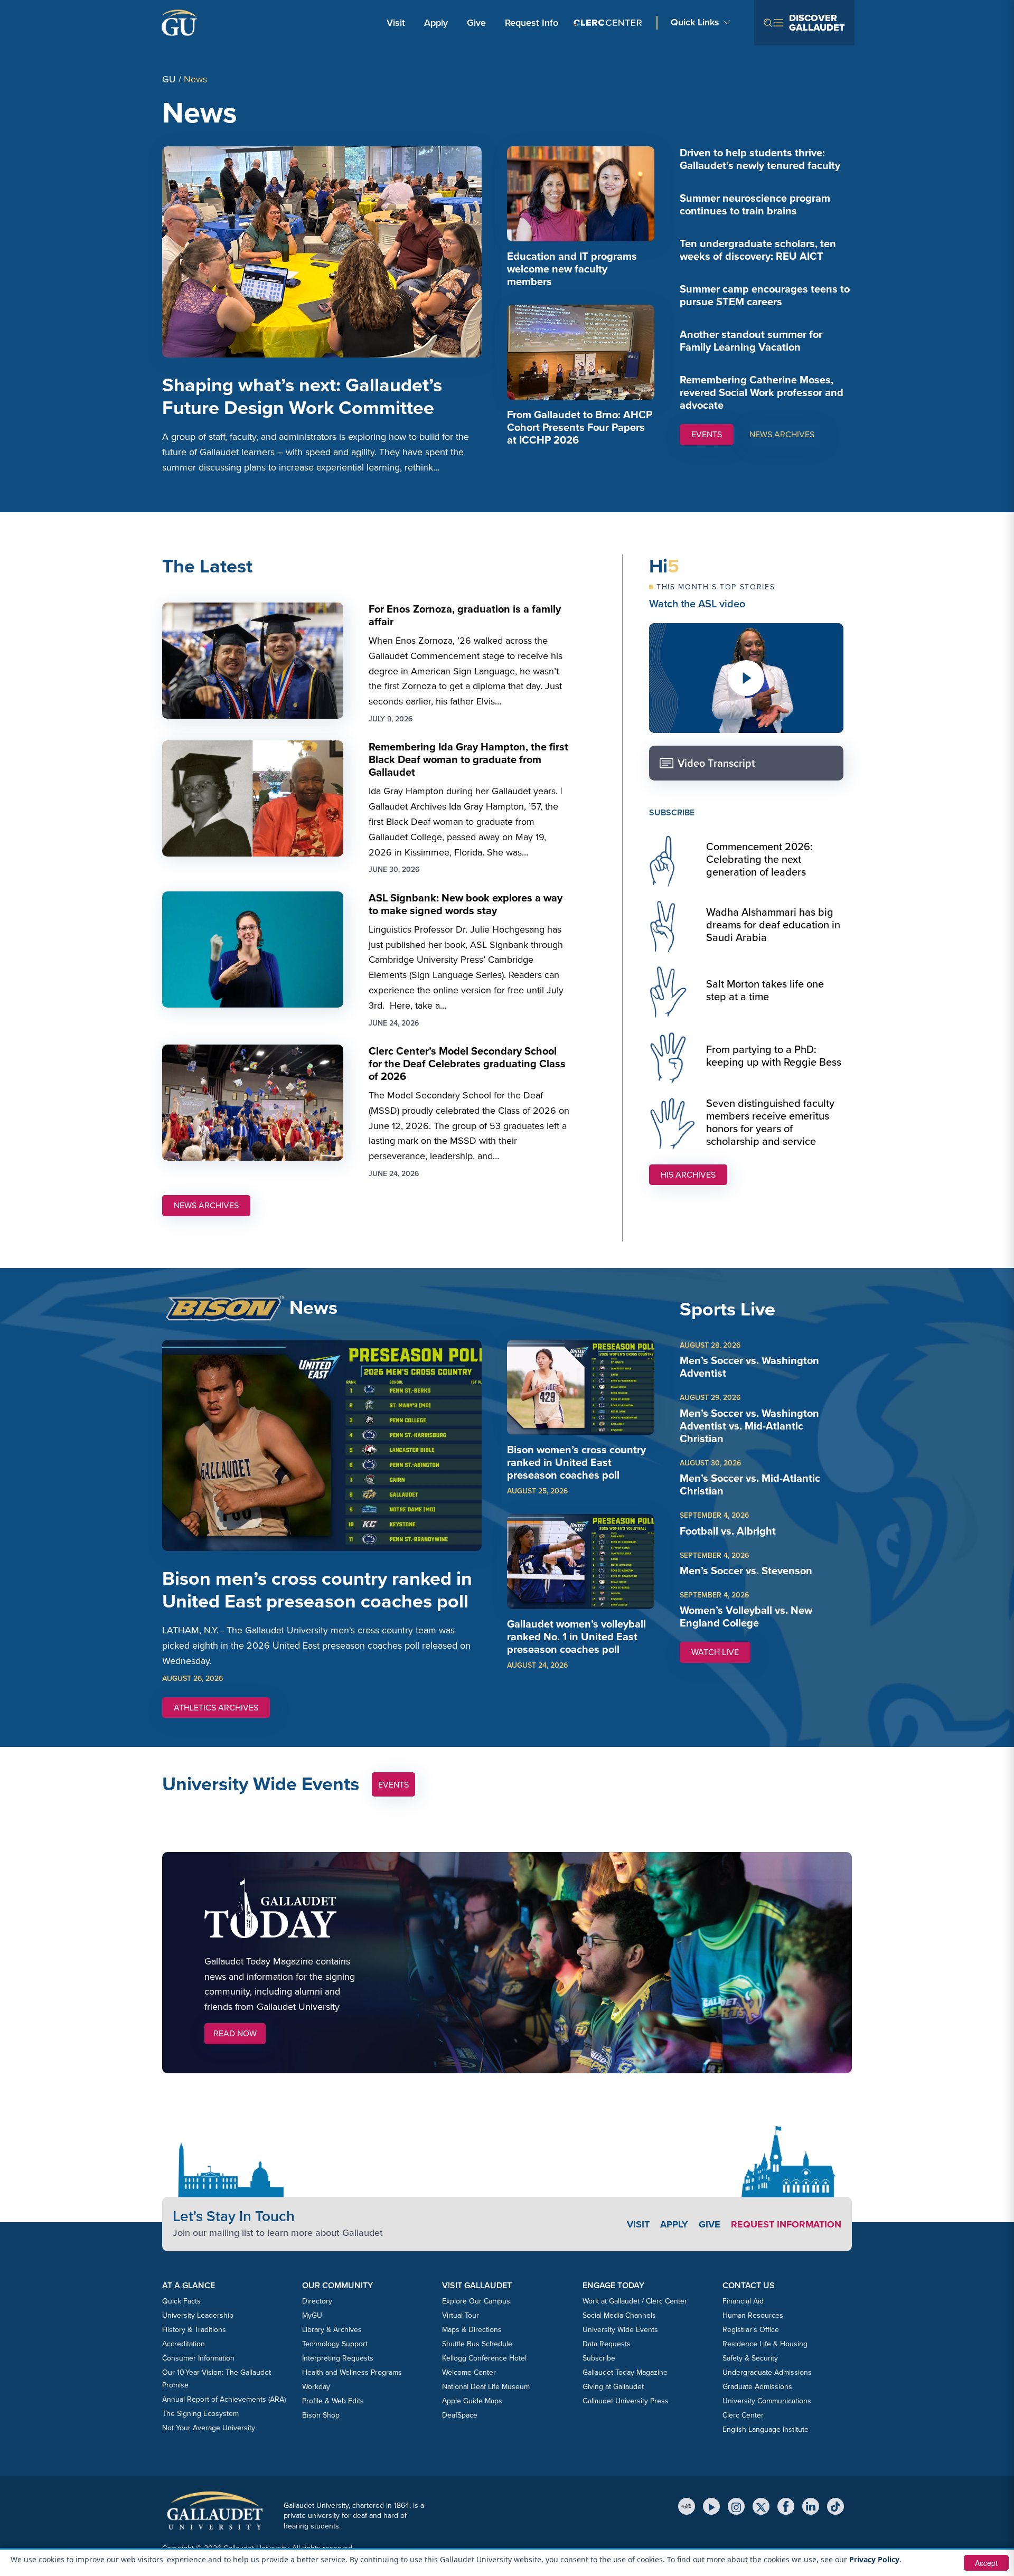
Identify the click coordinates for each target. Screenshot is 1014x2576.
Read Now (235, 2033)
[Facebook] (786, 2506)
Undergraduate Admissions (767, 2372)
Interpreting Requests (338, 2358)
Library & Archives (332, 2330)
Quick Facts (181, 2301)
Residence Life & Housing (765, 2344)
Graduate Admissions (757, 2387)
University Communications (767, 2401)
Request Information (786, 2224)
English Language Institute (766, 2429)
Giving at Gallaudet (613, 2387)
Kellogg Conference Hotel (484, 2358)
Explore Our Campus (476, 2301)
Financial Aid (743, 2301)
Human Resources (753, 2315)
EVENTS (707, 434)
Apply (438, 22)
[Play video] (746, 678)
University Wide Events (620, 2330)
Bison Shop (321, 2415)
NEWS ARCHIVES (782, 434)
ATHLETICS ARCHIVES (216, 1708)
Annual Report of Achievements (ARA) (224, 2399)
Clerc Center (743, 2415)
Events (393, 1785)
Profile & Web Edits (333, 2401)
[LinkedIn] (811, 2506)
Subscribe (599, 2358)
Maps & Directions (472, 2330)
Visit (396, 23)
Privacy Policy (874, 2559)
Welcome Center (469, 2372)
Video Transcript (716, 763)
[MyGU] (687, 2506)
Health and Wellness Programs (352, 2372)
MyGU (312, 2315)
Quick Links (695, 22)
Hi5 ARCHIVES (688, 1175)
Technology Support (335, 2344)
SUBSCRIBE (672, 812)
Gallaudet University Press (626, 2401)
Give (476, 23)
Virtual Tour (461, 2315)
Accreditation (184, 2344)
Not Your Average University (209, 2428)
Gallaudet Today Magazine (625, 2372)
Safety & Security (750, 2358)
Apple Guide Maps (472, 2401)
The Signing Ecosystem (200, 2414)
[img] (581, 194)
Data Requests (607, 2344)
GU (169, 79)
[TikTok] (835, 2506)
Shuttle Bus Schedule (477, 2344)
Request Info (532, 23)
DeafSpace (460, 2415)
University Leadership (198, 2315)
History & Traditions (194, 2330)
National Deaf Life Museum (486, 2387)
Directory (317, 2301)
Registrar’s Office (751, 2330)
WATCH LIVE (721, 1654)
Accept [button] (986, 2563)
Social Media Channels (619, 2315)
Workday (316, 2387)
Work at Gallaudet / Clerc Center (635, 2301)
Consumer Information (198, 2358)
